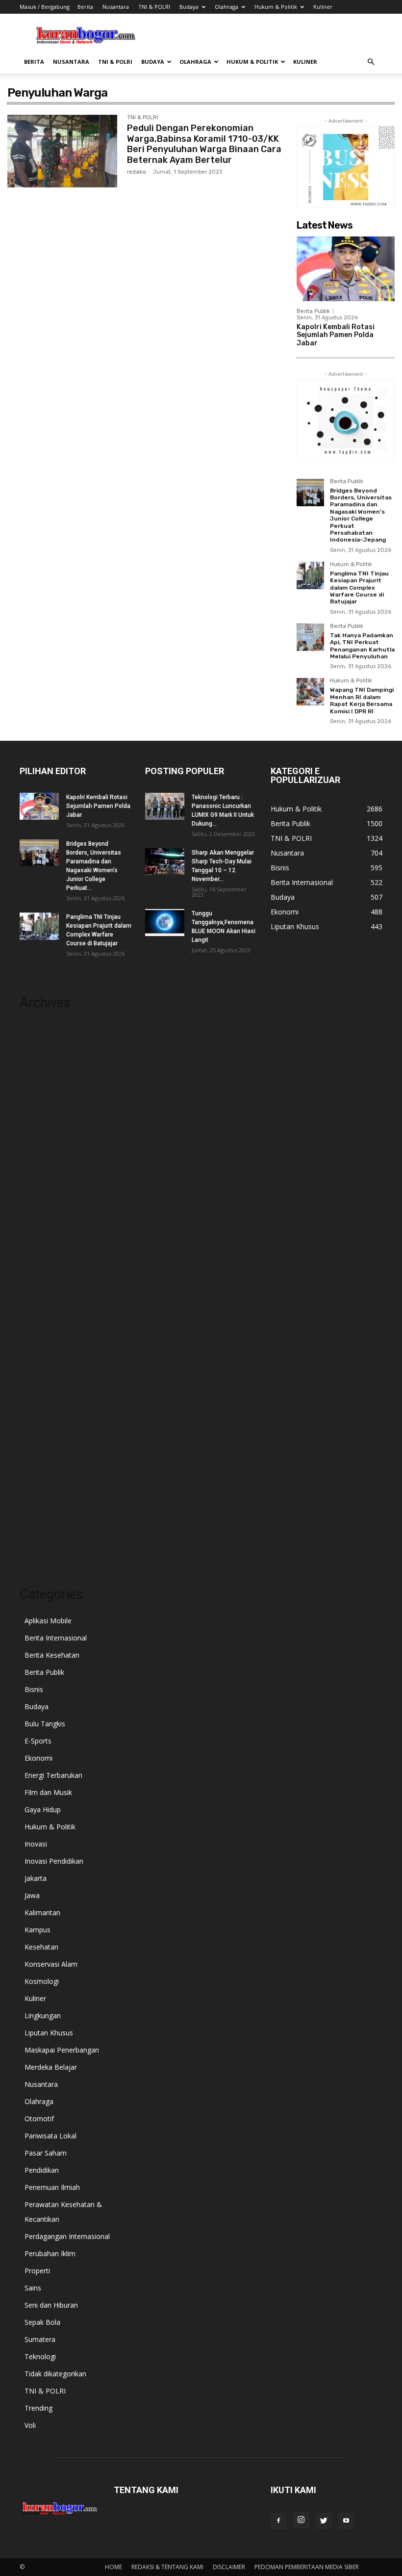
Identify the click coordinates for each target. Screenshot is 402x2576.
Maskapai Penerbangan (62, 2050)
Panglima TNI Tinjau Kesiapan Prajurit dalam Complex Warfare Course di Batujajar (359, 588)
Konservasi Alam (51, 1964)
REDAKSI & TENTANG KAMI (167, 2567)
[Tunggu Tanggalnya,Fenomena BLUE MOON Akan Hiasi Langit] (165, 923)
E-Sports (38, 1741)
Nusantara (116, 7)
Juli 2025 (33, 1161)
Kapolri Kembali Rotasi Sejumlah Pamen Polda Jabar (336, 335)
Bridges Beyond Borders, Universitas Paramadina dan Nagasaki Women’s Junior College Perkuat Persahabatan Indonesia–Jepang (361, 515)
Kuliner (323, 7)
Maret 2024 (38, 1397)
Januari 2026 (39, 1073)
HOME (113, 2567)
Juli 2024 (33, 1338)
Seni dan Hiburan (51, 2305)
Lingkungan (43, 2016)
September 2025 (46, 1132)
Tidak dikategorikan (55, 2374)
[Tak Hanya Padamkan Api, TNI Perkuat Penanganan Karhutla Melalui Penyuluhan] (310, 637)
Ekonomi (38, 1758)
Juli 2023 (33, 1515)
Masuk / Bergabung (45, 7)
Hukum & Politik (276, 7)
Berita (85, 7)
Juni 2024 (34, 1353)
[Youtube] (346, 2521)
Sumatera (40, 2339)
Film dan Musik (48, 1792)
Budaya (189, 7)
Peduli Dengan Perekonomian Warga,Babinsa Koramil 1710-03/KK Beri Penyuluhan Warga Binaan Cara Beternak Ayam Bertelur (204, 144)
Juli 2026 (33, 1044)
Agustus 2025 (41, 1147)
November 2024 (45, 1279)
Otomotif (39, 2119)
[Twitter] (324, 2521)
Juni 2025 (34, 1176)
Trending (38, 2408)
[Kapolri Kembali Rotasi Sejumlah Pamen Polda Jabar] (346, 269)
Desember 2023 (45, 1441)
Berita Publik (313, 311)
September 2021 (46, 1544)
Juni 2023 (34, 1529)
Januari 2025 (39, 1250)
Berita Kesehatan (52, 1655)
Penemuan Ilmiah (52, 2187)
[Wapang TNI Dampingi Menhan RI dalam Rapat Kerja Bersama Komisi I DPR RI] (310, 692)
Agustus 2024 (41, 1323)
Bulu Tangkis (45, 1724)
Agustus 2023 (41, 1500)
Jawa (32, 1895)
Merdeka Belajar (51, 2067)
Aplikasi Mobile (48, 1621)
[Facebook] (278, 2521)
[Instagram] (301, 2520)
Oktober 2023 (41, 1470)
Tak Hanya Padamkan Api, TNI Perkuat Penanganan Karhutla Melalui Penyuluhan (362, 646)
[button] (371, 62)
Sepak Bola (42, 2322)
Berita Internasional (56, 1638)
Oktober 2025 (41, 1117)
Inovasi (36, 1844)
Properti (37, 2271)
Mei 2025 (34, 1191)
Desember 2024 (45, 1264)
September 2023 (46, 1485)
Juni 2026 (34, 1058)
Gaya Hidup (43, 1809)
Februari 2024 (41, 1412)
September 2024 (46, 1309)
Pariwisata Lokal (50, 2136)
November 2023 (45, 1456)
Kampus (38, 1930)
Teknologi (40, 2356)
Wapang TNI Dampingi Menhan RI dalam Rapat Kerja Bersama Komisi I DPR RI (362, 700)
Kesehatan (41, 1947)
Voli (30, 2425)
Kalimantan (42, 1912)
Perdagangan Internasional (67, 2236)
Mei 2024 (34, 1367)
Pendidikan (42, 2170)
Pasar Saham (46, 2153)
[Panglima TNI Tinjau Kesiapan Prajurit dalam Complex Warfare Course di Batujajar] (310, 575)
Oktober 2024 (41, 1294)
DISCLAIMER (229, 2567)
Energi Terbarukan (53, 1775)
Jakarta (36, 1878)
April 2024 (35, 1382)
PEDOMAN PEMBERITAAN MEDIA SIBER (307, 2567)
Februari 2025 (41, 1235)
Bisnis (34, 1689)
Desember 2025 (45, 1088)
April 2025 (35, 1206)
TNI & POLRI (154, 7)
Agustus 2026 (41, 1029)
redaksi (137, 172)
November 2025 (45, 1103)
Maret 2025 (38, 1220)
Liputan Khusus (49, 2033)
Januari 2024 (39, 1426)
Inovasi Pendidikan (54, 1861)
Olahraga (226, 7)
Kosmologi (42, 1981)
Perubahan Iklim (50, 2253)
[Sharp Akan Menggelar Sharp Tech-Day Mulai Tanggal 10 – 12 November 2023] (165, 862)
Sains (33, 2288)
